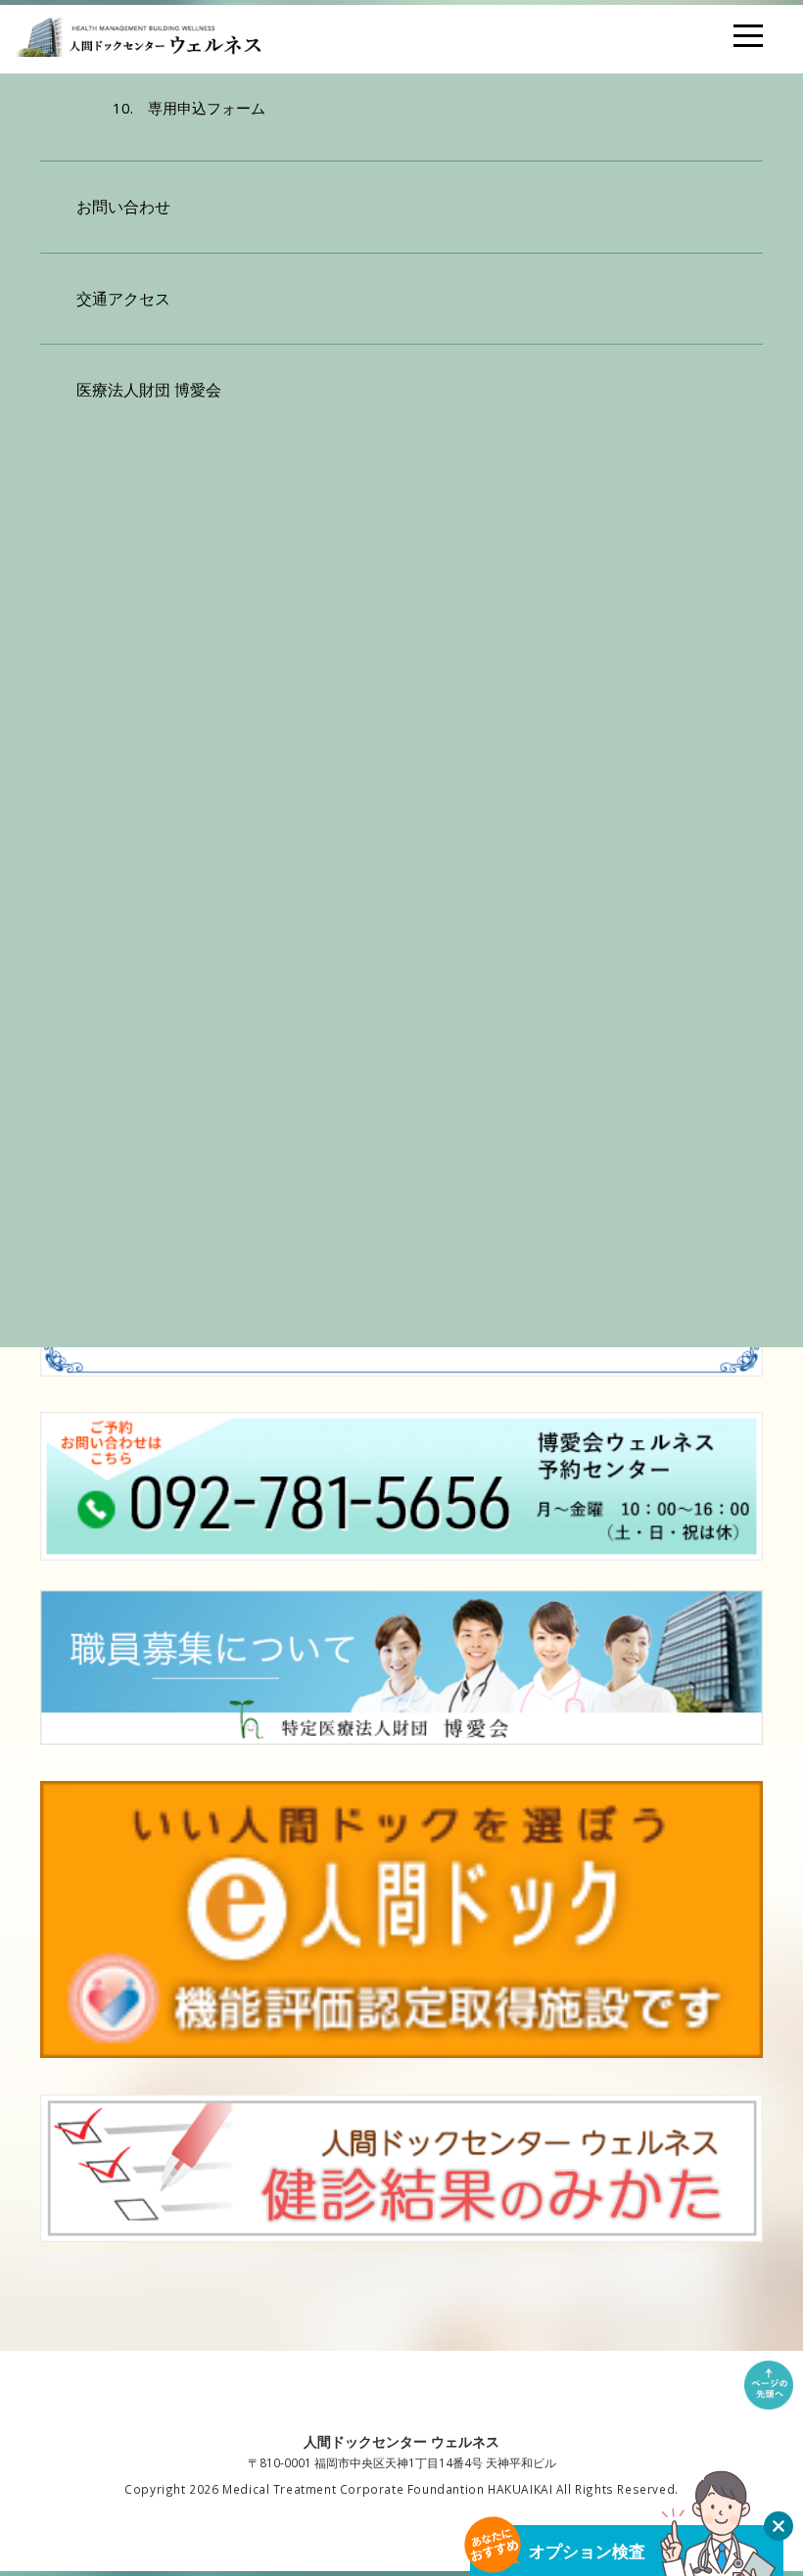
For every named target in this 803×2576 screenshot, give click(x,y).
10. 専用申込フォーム (189, 108)
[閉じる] (779, 2526)
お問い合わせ (123, 207)
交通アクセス (123, 299)
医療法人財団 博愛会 (149, 390)
